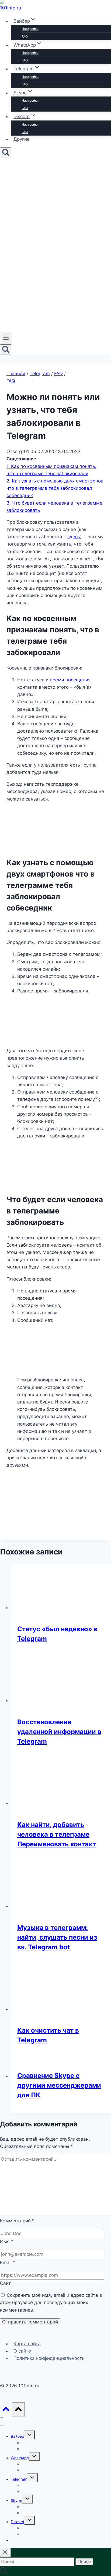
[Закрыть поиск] (5, 2552)
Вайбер (18, 2436)
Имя (7, 2242)
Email (8, 2263)
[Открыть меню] (6, 339)
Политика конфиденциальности (49, 2358)
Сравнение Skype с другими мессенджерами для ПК (59, 2085)
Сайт (5, 2283)
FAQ (25, 37)
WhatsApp (20, 2458)
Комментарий (17, 2221)
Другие (22, 139)
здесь (74, 537)
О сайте (22, 2351)
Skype (16, 2500)
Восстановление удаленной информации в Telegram (59, 1732)
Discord (18, 2522)
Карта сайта (27, 2344)
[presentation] (61, 1587)
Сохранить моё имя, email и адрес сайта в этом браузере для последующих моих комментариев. (51, 2302)
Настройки (30, 29)
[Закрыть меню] (1, 2422)
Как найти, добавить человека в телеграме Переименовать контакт (57, 1834)
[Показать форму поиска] (6, 152)
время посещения (70, 680)
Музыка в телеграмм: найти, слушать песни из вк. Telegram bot (57, 1937)
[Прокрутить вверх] (6, 2410)
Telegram (19, 2479)
